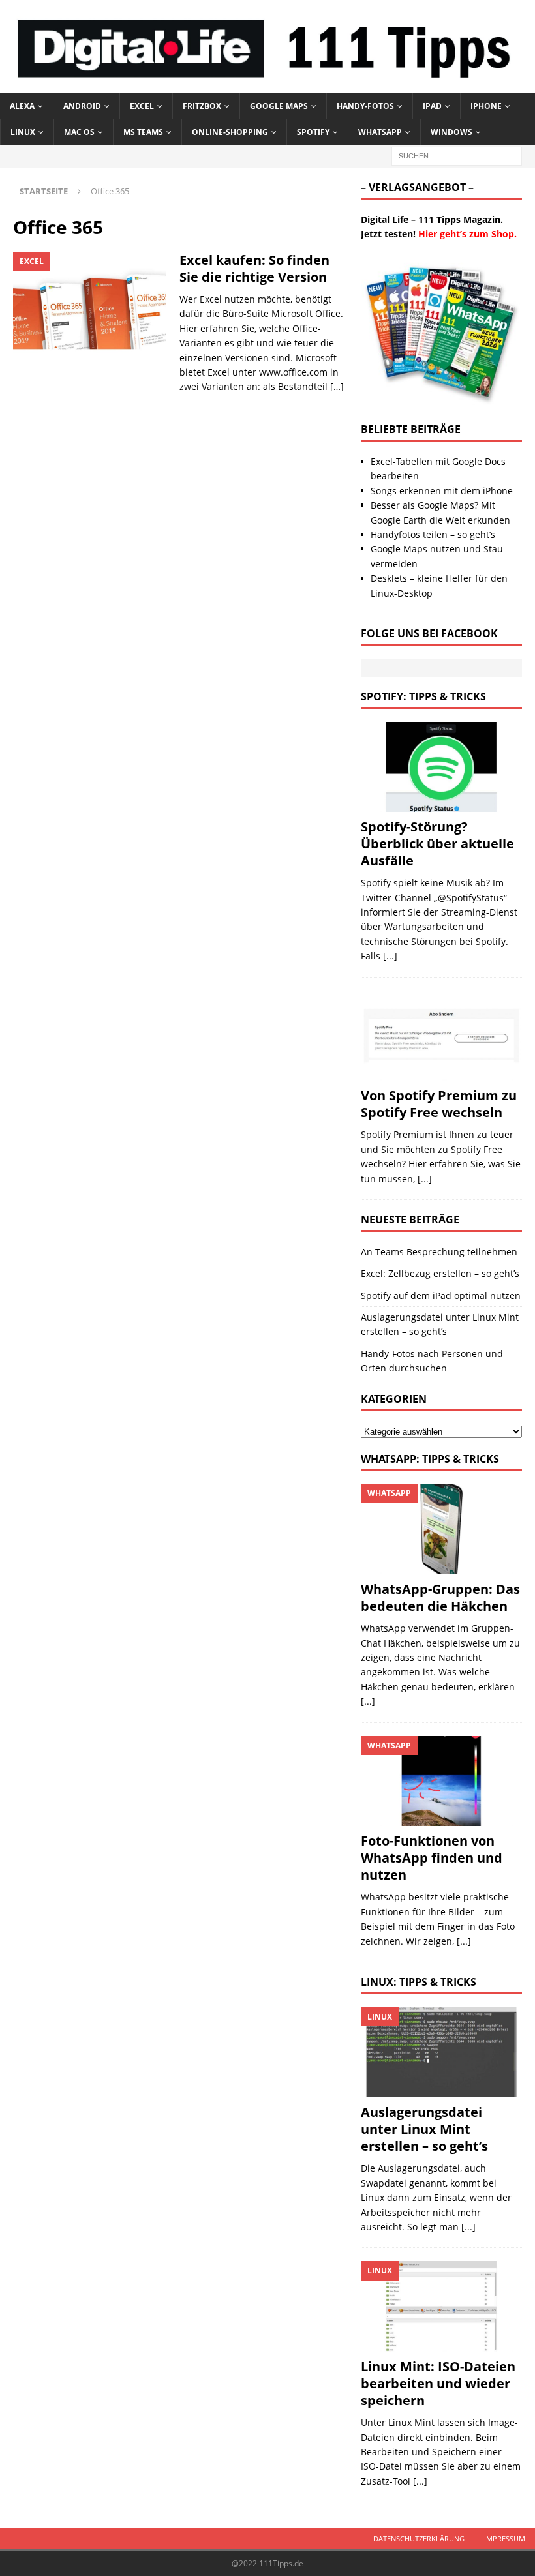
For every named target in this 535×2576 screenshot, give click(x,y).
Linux (23, 132)
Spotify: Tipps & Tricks (423, 696)
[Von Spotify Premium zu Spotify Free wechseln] (441, 1036)
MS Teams (143, 132)
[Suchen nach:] (457, 155)
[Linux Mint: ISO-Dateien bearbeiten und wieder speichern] (441, 2306)
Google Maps (279, 106)
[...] (390, 956)
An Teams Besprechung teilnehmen (439, 1252)
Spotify (313, 132)
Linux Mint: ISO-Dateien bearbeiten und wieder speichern (438, 2383)
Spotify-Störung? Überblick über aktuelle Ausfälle (437, 844)
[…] (337, 386)
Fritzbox (202, 106)
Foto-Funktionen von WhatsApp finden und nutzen (432, 1858)
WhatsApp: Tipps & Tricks (430, 1459)
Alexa (22, 106)
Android (82, 106)
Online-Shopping (230, 132)
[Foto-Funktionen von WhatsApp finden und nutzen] (441, 1781)
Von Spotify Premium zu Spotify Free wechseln (439, 1104)
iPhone (486, 106)
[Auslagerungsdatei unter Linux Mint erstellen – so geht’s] (441, 2053)
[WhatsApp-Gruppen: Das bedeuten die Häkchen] (441, 1529)
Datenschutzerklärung (419, 2539)
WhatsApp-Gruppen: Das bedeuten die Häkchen (440, 1597)
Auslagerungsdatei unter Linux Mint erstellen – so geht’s (424, 2129)
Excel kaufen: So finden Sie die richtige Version (254, 268)
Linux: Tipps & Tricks (419, 1982)
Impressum (505, 2539)
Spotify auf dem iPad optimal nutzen (441, 1295)
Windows (451, 132)
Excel (142, 106)
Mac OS (79, 132)
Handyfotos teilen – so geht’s (433, 534)
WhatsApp (380, 132)
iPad (432, 106)
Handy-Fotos (365, 106)
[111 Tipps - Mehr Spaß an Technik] (267, 86)
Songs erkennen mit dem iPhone (442, 491)
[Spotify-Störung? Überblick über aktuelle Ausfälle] (441, 767)
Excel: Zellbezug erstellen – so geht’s (440, 1273)
